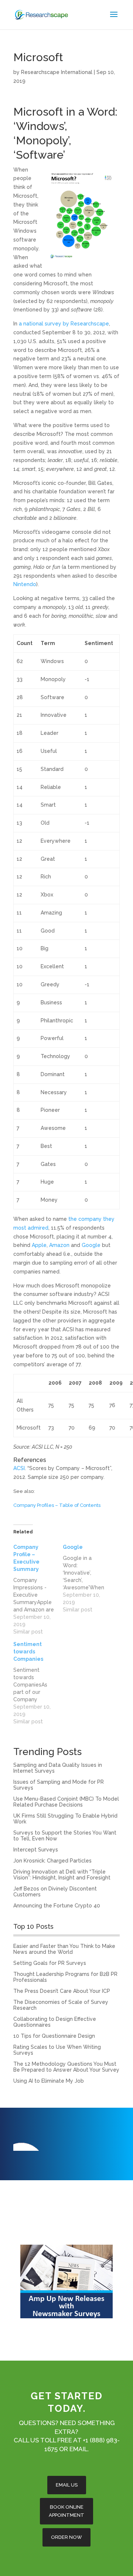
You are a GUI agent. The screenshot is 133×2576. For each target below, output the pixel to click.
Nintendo (25, 584)
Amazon (60, 1245)
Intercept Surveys (36, 1850)
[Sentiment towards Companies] (38, 1683)
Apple (39, 1245)
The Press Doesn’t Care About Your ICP (62, 1991)
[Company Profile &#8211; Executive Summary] (38, 1589)
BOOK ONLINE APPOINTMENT (66, 2511)
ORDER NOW (66, 2537)
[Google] (88, 1578)
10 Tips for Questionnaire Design (54, 2036)
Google (91, 1245)
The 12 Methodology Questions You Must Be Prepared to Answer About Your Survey (66, 2067)
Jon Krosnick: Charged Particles (52, 1861)
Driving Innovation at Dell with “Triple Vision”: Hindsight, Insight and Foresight (62, 1875)
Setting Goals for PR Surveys (50, 1963)
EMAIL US (67, 2485)
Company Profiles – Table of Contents (57, 1505)
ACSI (19, 1468)
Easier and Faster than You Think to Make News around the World (64, 1949)
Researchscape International (57, 72)
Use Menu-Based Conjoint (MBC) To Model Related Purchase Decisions (66, 1802)
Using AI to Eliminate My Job (49, 2081)
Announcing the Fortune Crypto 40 (57, 1906)
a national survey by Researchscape (64, 324)
